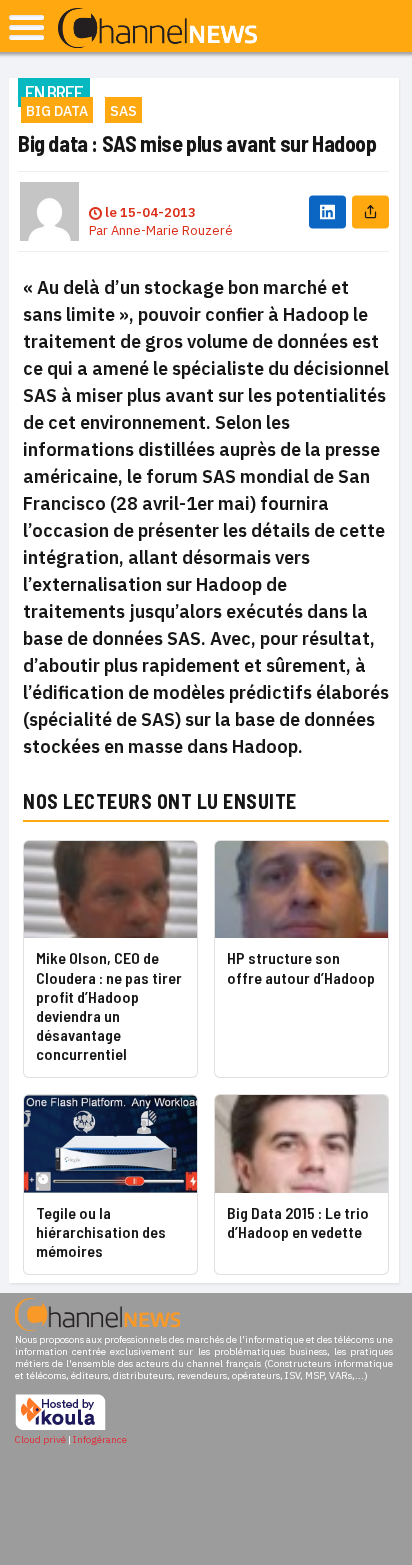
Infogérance (100, 1439)
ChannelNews (157, 29)
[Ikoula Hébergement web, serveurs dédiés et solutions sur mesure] (60, 1427)
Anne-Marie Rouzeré (172, 230)
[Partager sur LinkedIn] (327, 211)
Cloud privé (40, 1439)
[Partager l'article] (370, 211)
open (26, 27)
